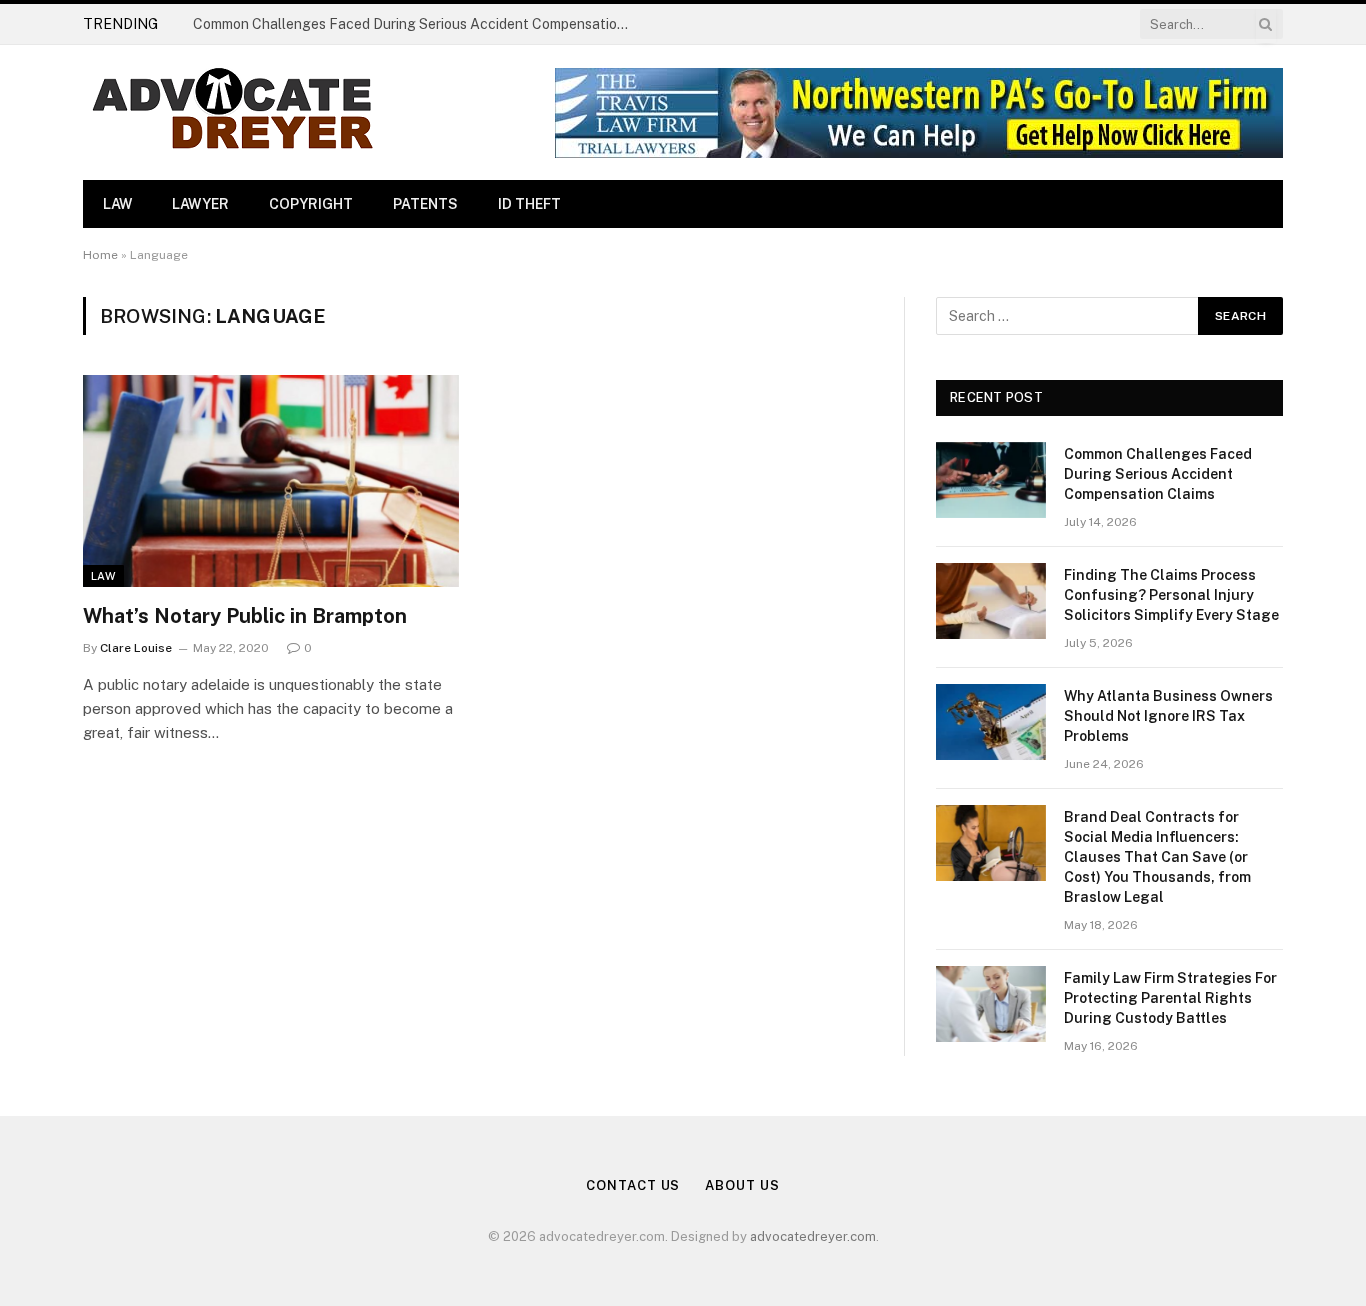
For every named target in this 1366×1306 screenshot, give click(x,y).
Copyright (311, 204)
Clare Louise (136, 648)
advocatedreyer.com (813, 1236)
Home (100, 255)
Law (117, 204)
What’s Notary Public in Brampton (245, 616)
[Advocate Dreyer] (233, 112)
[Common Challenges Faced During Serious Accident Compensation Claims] (991, 480)
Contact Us (633, 1185)
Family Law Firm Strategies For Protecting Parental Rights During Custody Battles (1170, 998)
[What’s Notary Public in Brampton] (271, 481)
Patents (425, 204)
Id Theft (529, 204)
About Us (742, 1185)
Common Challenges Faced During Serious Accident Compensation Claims (1158, 474)
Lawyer (200, 204)
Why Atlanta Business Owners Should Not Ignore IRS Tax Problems (1168, 716)
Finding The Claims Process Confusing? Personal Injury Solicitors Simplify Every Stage (418, 24)
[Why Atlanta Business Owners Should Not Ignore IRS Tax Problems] (991, 722)
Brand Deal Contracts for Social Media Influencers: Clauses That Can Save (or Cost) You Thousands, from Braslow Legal (1157, 857)
